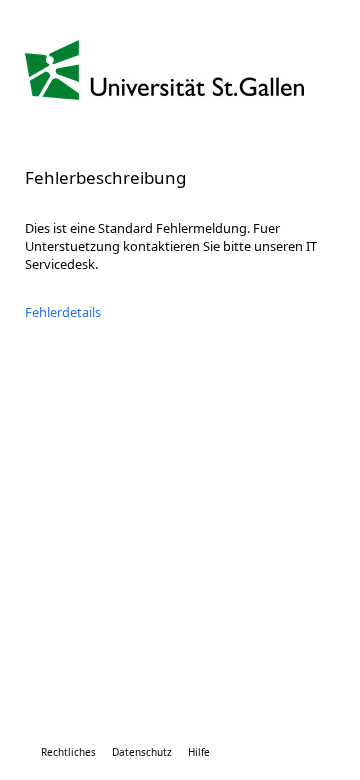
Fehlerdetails (63, 312)
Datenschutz (142, 752)
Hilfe (199, 752)
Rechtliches (68, 752)
